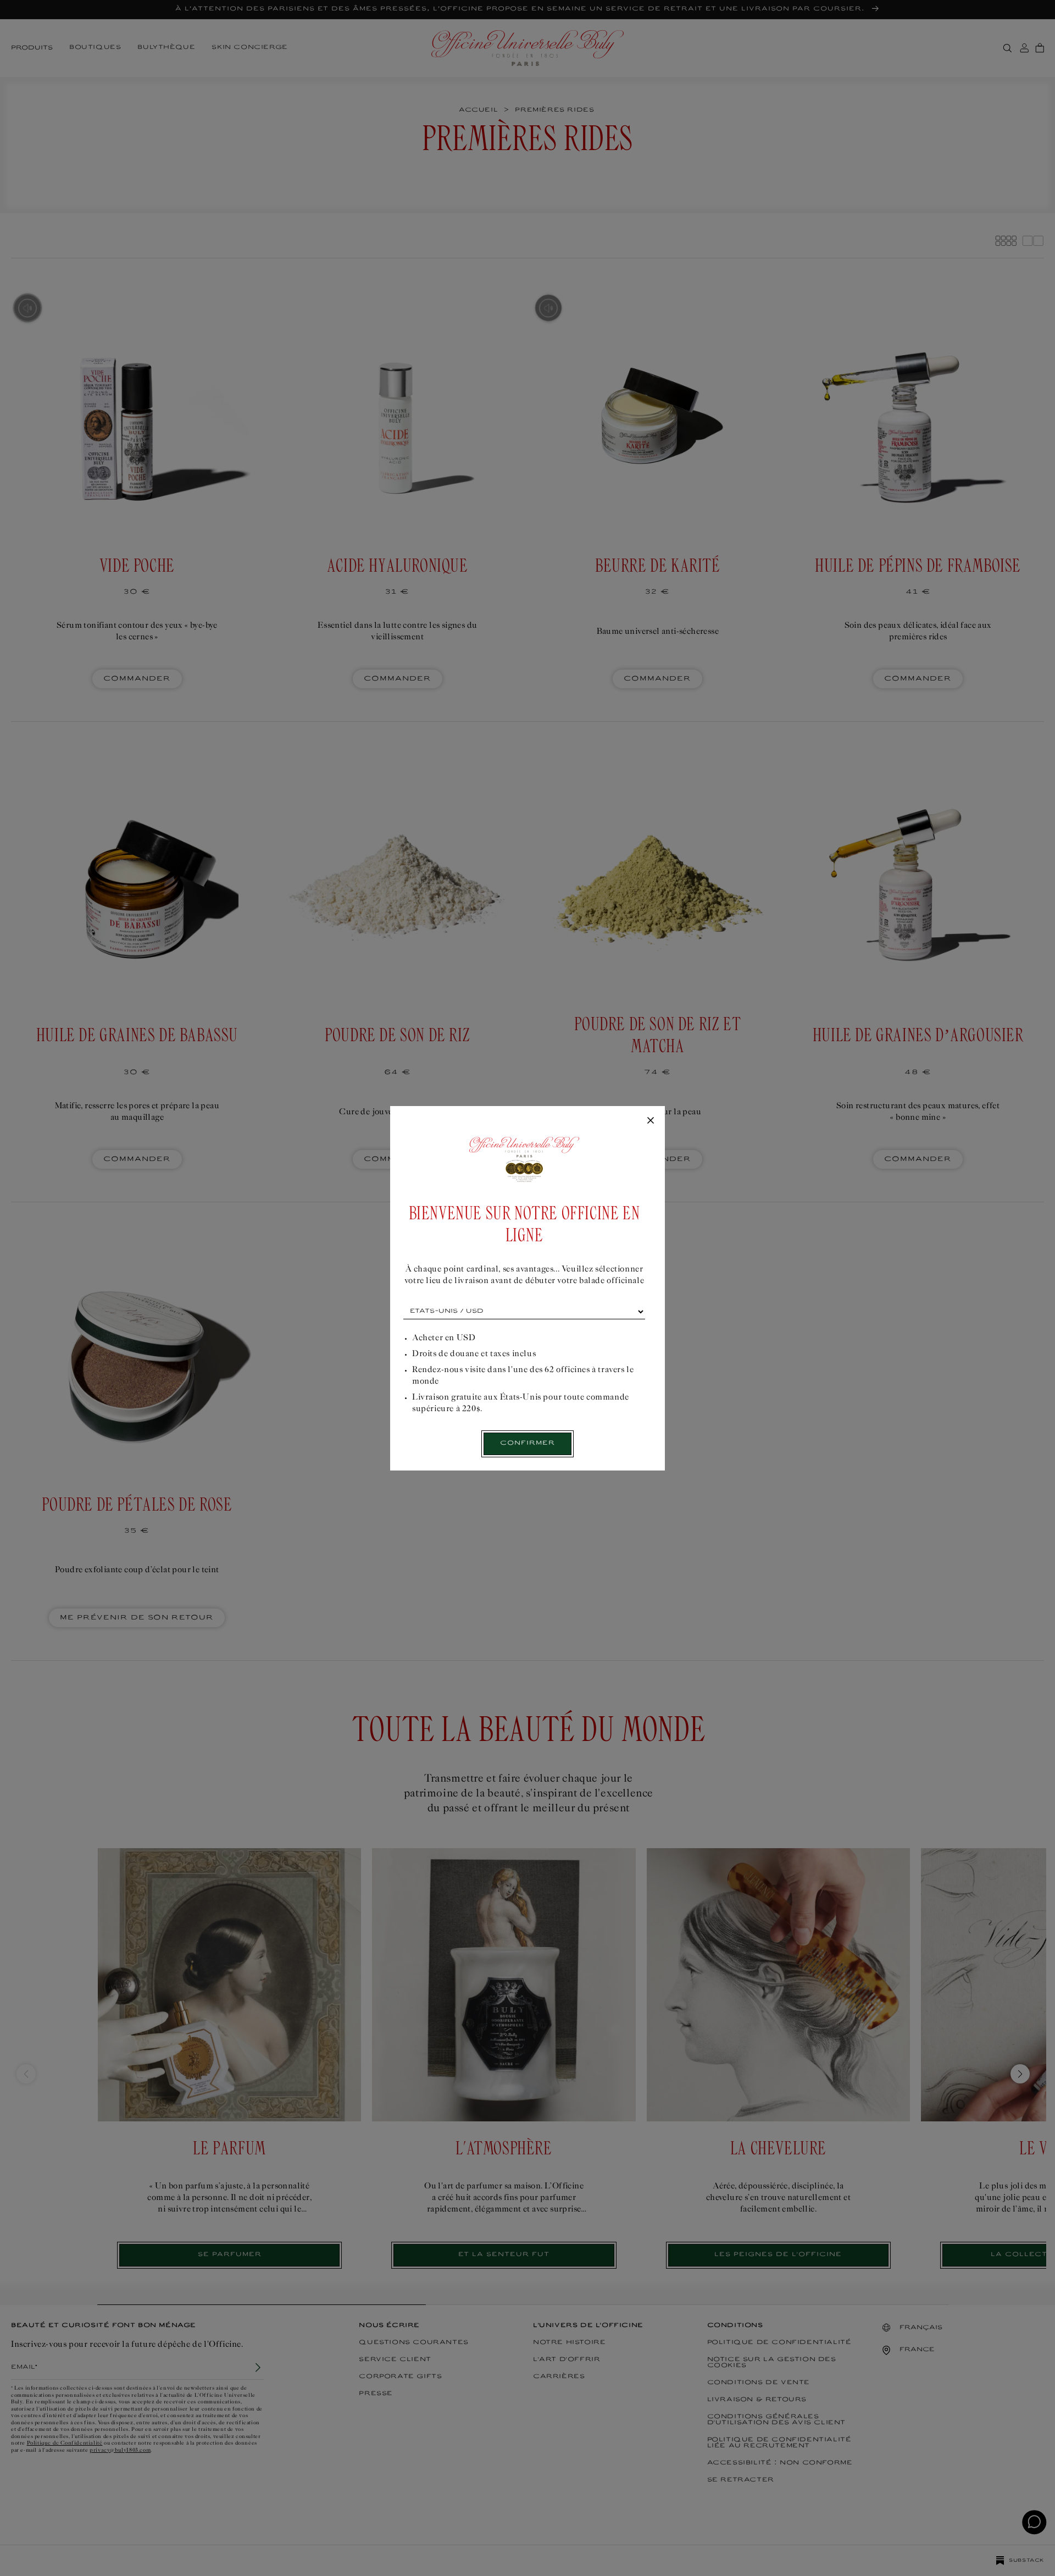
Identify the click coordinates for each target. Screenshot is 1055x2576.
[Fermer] (651, 1121)
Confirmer (527, 1443)
